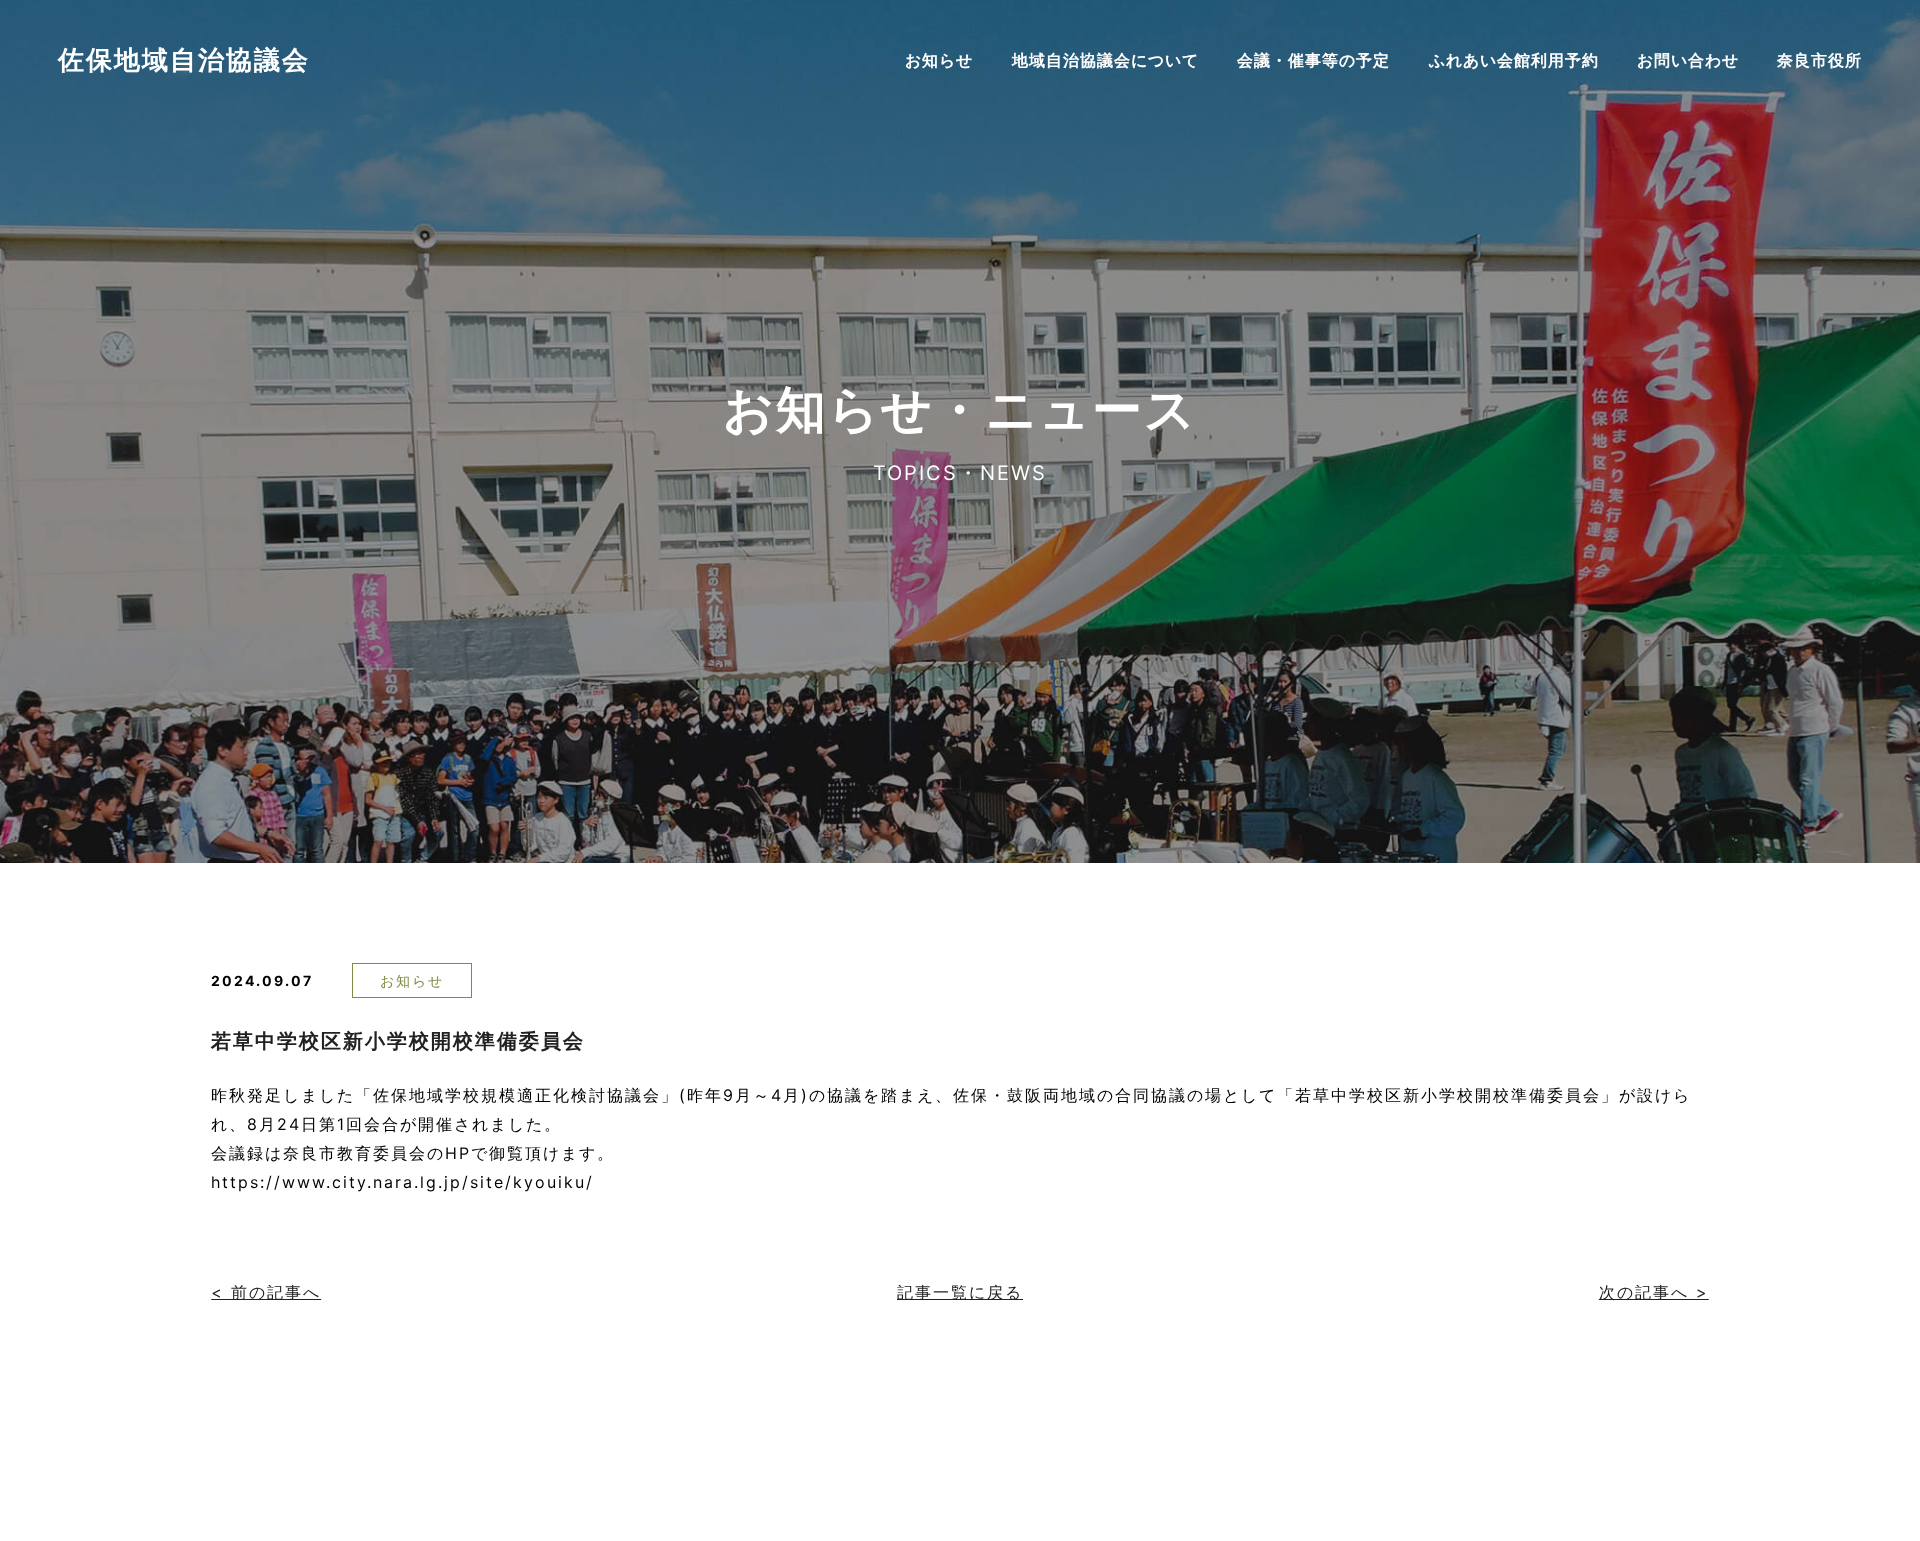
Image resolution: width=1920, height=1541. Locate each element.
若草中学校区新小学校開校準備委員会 (398, 1041)
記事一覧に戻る (960, 1292)
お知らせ (412, 980)
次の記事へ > (1654, 1292)
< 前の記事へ (266, 1292)
